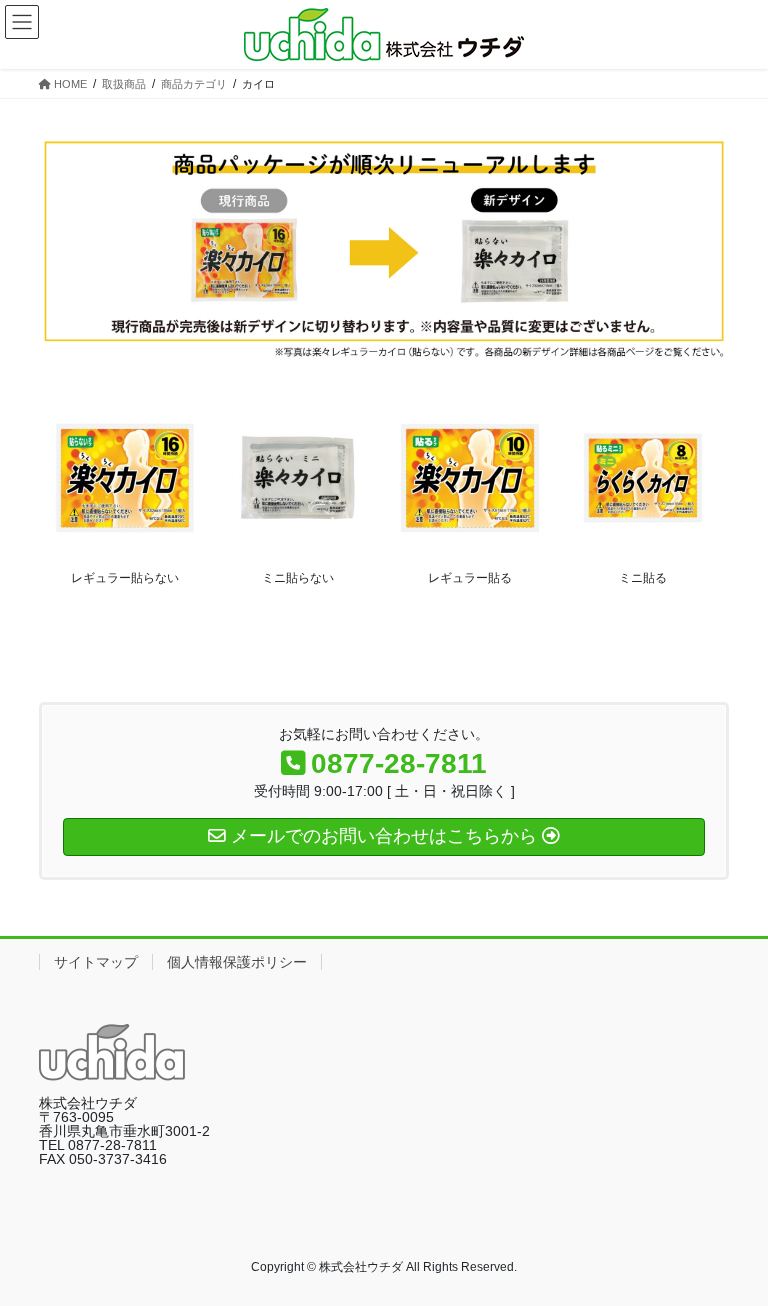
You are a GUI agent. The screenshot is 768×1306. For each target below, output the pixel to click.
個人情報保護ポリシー (237, 962)
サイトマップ (96, 962)
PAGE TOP (731, 1249)
